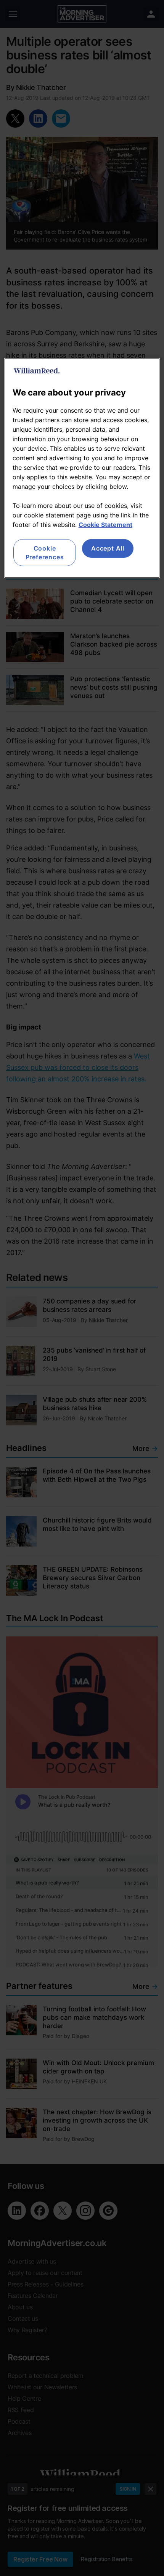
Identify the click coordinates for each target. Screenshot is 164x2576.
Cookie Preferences (45, 552)
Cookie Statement (105, 525)
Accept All (108, 548)
